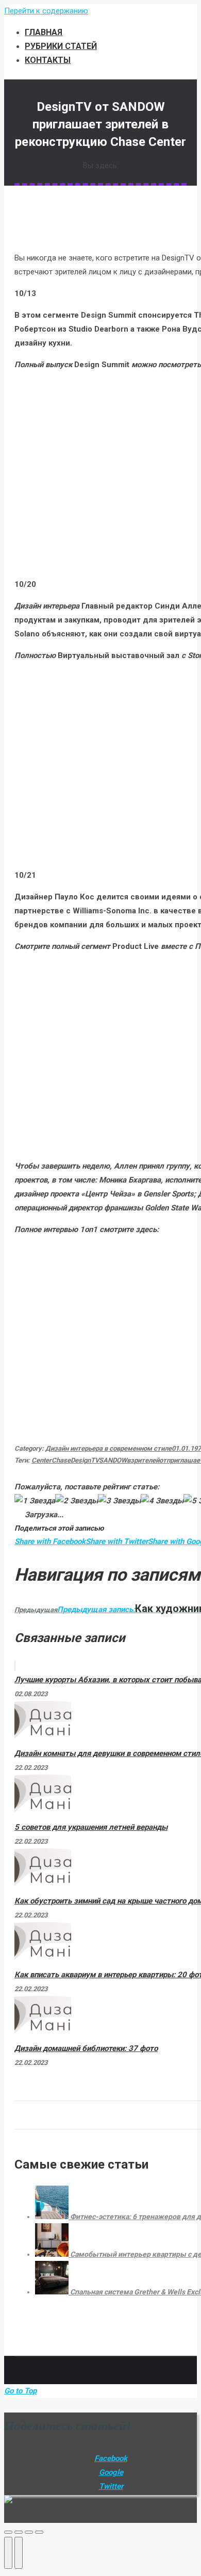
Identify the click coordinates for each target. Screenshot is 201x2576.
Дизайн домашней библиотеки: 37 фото (86, 2048)
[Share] (19, 2532)
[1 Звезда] (35, 1501)
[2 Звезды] (77, 1501)
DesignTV (85, 1460)
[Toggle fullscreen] (29, 2532)
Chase (61, 1460)
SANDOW (113, 1460)
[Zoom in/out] (39, 2532)
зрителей (145, 1460)
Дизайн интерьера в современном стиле (108, 1448)
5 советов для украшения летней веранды (91, 1827)
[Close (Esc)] (8, 2532)
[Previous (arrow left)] (8, 2553)
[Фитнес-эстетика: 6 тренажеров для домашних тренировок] (53, 2217)
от (163, 1460)
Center (41, 1460)
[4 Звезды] (162, 1501)
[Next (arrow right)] (19, 2553)
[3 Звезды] (119, 1501)
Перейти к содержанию (46, 11)
